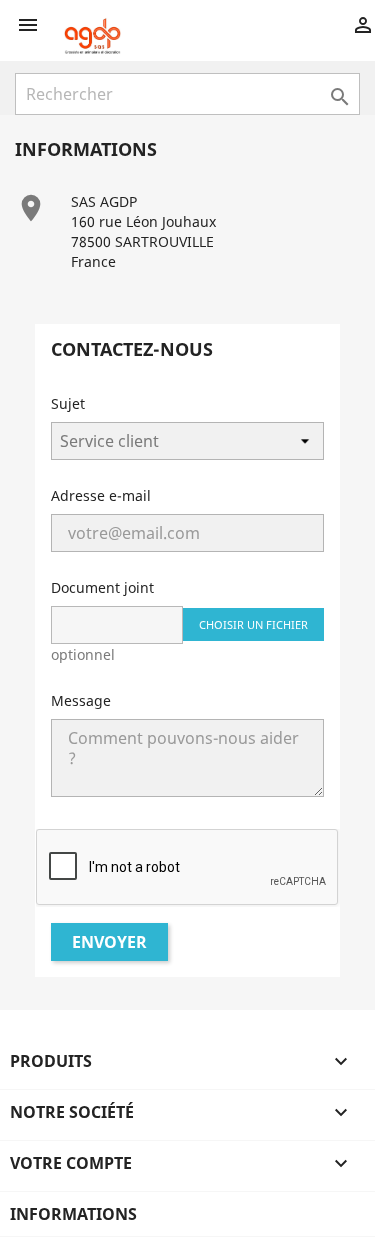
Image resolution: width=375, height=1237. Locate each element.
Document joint (102, 587)
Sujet (68, 403)
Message (81, 700)
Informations (73, 1214)
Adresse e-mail (101, 495)
